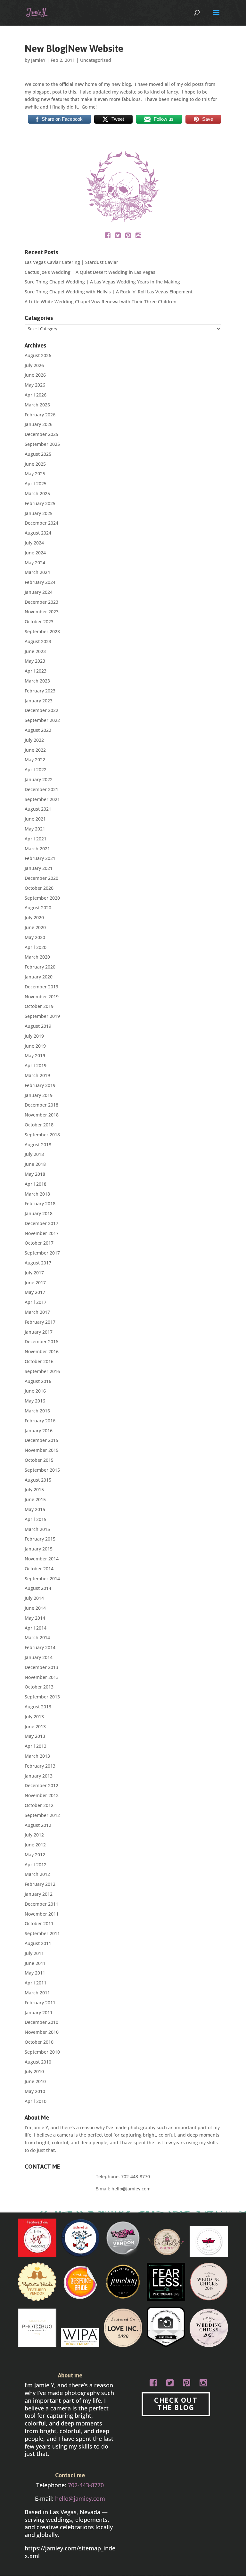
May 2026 (35, 385)
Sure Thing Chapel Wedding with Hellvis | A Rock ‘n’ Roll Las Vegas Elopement (109, 292)
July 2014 (34, 1598)
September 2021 (42, 799)
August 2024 (38, 533)
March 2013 (37, 1756)
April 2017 (36, 1302)
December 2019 (41, 987)
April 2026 (36, 395)
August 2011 (38, 1943)
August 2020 (38, 908)
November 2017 (42, 1233)
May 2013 (35, 1736)
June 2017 (35, 1283)
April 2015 (36, 1519)
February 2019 (40, 1085)
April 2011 (36, 1983)
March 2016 (37, 1411)
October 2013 (39, 1687)
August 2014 (38, 1588)
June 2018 (35, 1164)
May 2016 (35, 1401)
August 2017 (38, 1263)
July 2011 (34, 1953)
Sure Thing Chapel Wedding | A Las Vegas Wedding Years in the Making (102, 282)
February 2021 (40, 858)
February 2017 (40, 1322)
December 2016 (41, 1341)
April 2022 (36, 769)
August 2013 (38, 1707)
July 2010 (34, 2071)
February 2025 (40, 503)
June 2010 (35, 2081)
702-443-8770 (135, 2176)
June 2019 (35, 1046)
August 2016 (38, 1381)
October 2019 (39, 1006)
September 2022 (42, 720)
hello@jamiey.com (131, 2189)
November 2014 (42, 1559)
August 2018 (38, 1145)
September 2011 (42, 1933)
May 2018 (35, 1174)
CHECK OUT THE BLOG (176, 2404)
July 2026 (34, 365)
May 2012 (35, 1855)
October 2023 (39, 622)
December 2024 (41, 523)
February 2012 (40, 1884)
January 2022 (39, 779)
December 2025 (41, 434)
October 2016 (39, 1361)
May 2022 (35, 760)
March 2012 (37, 1874)
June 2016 (35, 1391)
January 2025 (39, 513)
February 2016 (40, 1421)
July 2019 (34, 1036)
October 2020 (39, 888)
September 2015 (42, 1470)
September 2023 (42, 631)
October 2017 (39, 1243)
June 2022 (35, 750)
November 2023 (42, 612)
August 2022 (38, 730)
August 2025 (38, 454)
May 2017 (35, 1292)
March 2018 (37, 1194)
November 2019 (42, 997)
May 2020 (35, 937)
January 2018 (39, 1213)
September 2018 (42, 1135)
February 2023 (40, 691)
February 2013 (40, 1766)
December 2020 (41, 878)
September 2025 (42, 444)
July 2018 (34, 1154)
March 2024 (37, 572)
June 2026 (35, 375)
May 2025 (35, 474)
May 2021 (35, 829)
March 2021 (37, 849)
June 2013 (35, 1726)
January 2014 (39, 1657)
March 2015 (37, 1529)
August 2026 (38, 355)
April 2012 (36, 1865)
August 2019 (38, 1026)
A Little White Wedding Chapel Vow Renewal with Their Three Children (101, 302)
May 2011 (35, 1973)
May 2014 (35, 1618)
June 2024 (35, 553)
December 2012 (41, 1785)
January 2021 (39, 868)
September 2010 (42, 2052)
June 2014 (35, 1608)
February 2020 (40, 967)
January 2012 (39, 1894)
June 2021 (35, 819)
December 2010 (41, 2022)
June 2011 (35, 1963)
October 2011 (39, 1923)
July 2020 (34, 917)
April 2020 (36, 947)
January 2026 (39, 424)
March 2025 (37, 493)
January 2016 (39, 1431)
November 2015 (42, 1450)
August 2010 (38, 2062)
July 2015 (34, 1489)
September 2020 (42, 898)
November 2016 (42, 1351)
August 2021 (38, 809)
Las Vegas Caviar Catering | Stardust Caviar (71, 262)
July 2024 (34, 543)
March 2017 (37, 1312)
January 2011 (39, 2012)
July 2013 (34, 1717)
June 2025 (35, 464)
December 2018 (41, 1105)
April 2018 (36, 1184)
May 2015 (35, 1509)
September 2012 (42, 1815)
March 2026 (37, 405)
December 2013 (41, 1667)
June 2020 (35, 927)
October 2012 (39, 1805)
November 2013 (42, 1677)
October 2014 (39, 1569)
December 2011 (41, 1904)
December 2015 (41, 1440)
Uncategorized (96, 60)
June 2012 (35, 1845)
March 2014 (37, 1637)
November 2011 (42, 1914)
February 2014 (40, 1647)
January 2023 (39, 701)
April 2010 (36, 2101)
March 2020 (37, 957)
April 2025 (36, 483)
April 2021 (36, 839)
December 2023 (41, 602)
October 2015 (39, 1460)
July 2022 (34, 740)
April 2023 (36, 671)
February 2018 (40, 1203)
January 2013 (39, 1776)
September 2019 (42, 1016)
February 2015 (40, 1539)
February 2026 (40, 415)
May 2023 (35, 661)
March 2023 (37, 681)
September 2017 (42, 1253)
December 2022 (41, 710)
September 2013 (42, 1697)
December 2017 (41, 1223)
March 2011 (37, 1993)
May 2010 (35, 2091)
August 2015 (38, 1480)
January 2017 (39, 1332)
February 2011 (40, 2003)
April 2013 (36, 1746)
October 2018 (39, 1125)
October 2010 (39, 2042)
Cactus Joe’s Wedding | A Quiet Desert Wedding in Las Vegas (90, 272)
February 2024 (40, 582)
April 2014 (36, 1628)
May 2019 (35, 1055)
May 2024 (35, 563)
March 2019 (37, 1075)
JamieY (38, 60)
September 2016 (42, 1371)
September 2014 (42, 1578)
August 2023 (38, 641)
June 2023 (35, 651)
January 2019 (39, 1095)
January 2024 (39, 592)
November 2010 (42, 2032)
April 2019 (36, 1065)
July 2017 (34, 1273)
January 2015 (39, 1549)
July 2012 (34, 1835)
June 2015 (35, 1499)
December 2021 (41, 789)
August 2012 (38, 1825)
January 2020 (39, 977)
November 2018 (42, 1115)
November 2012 (42, 1795)
